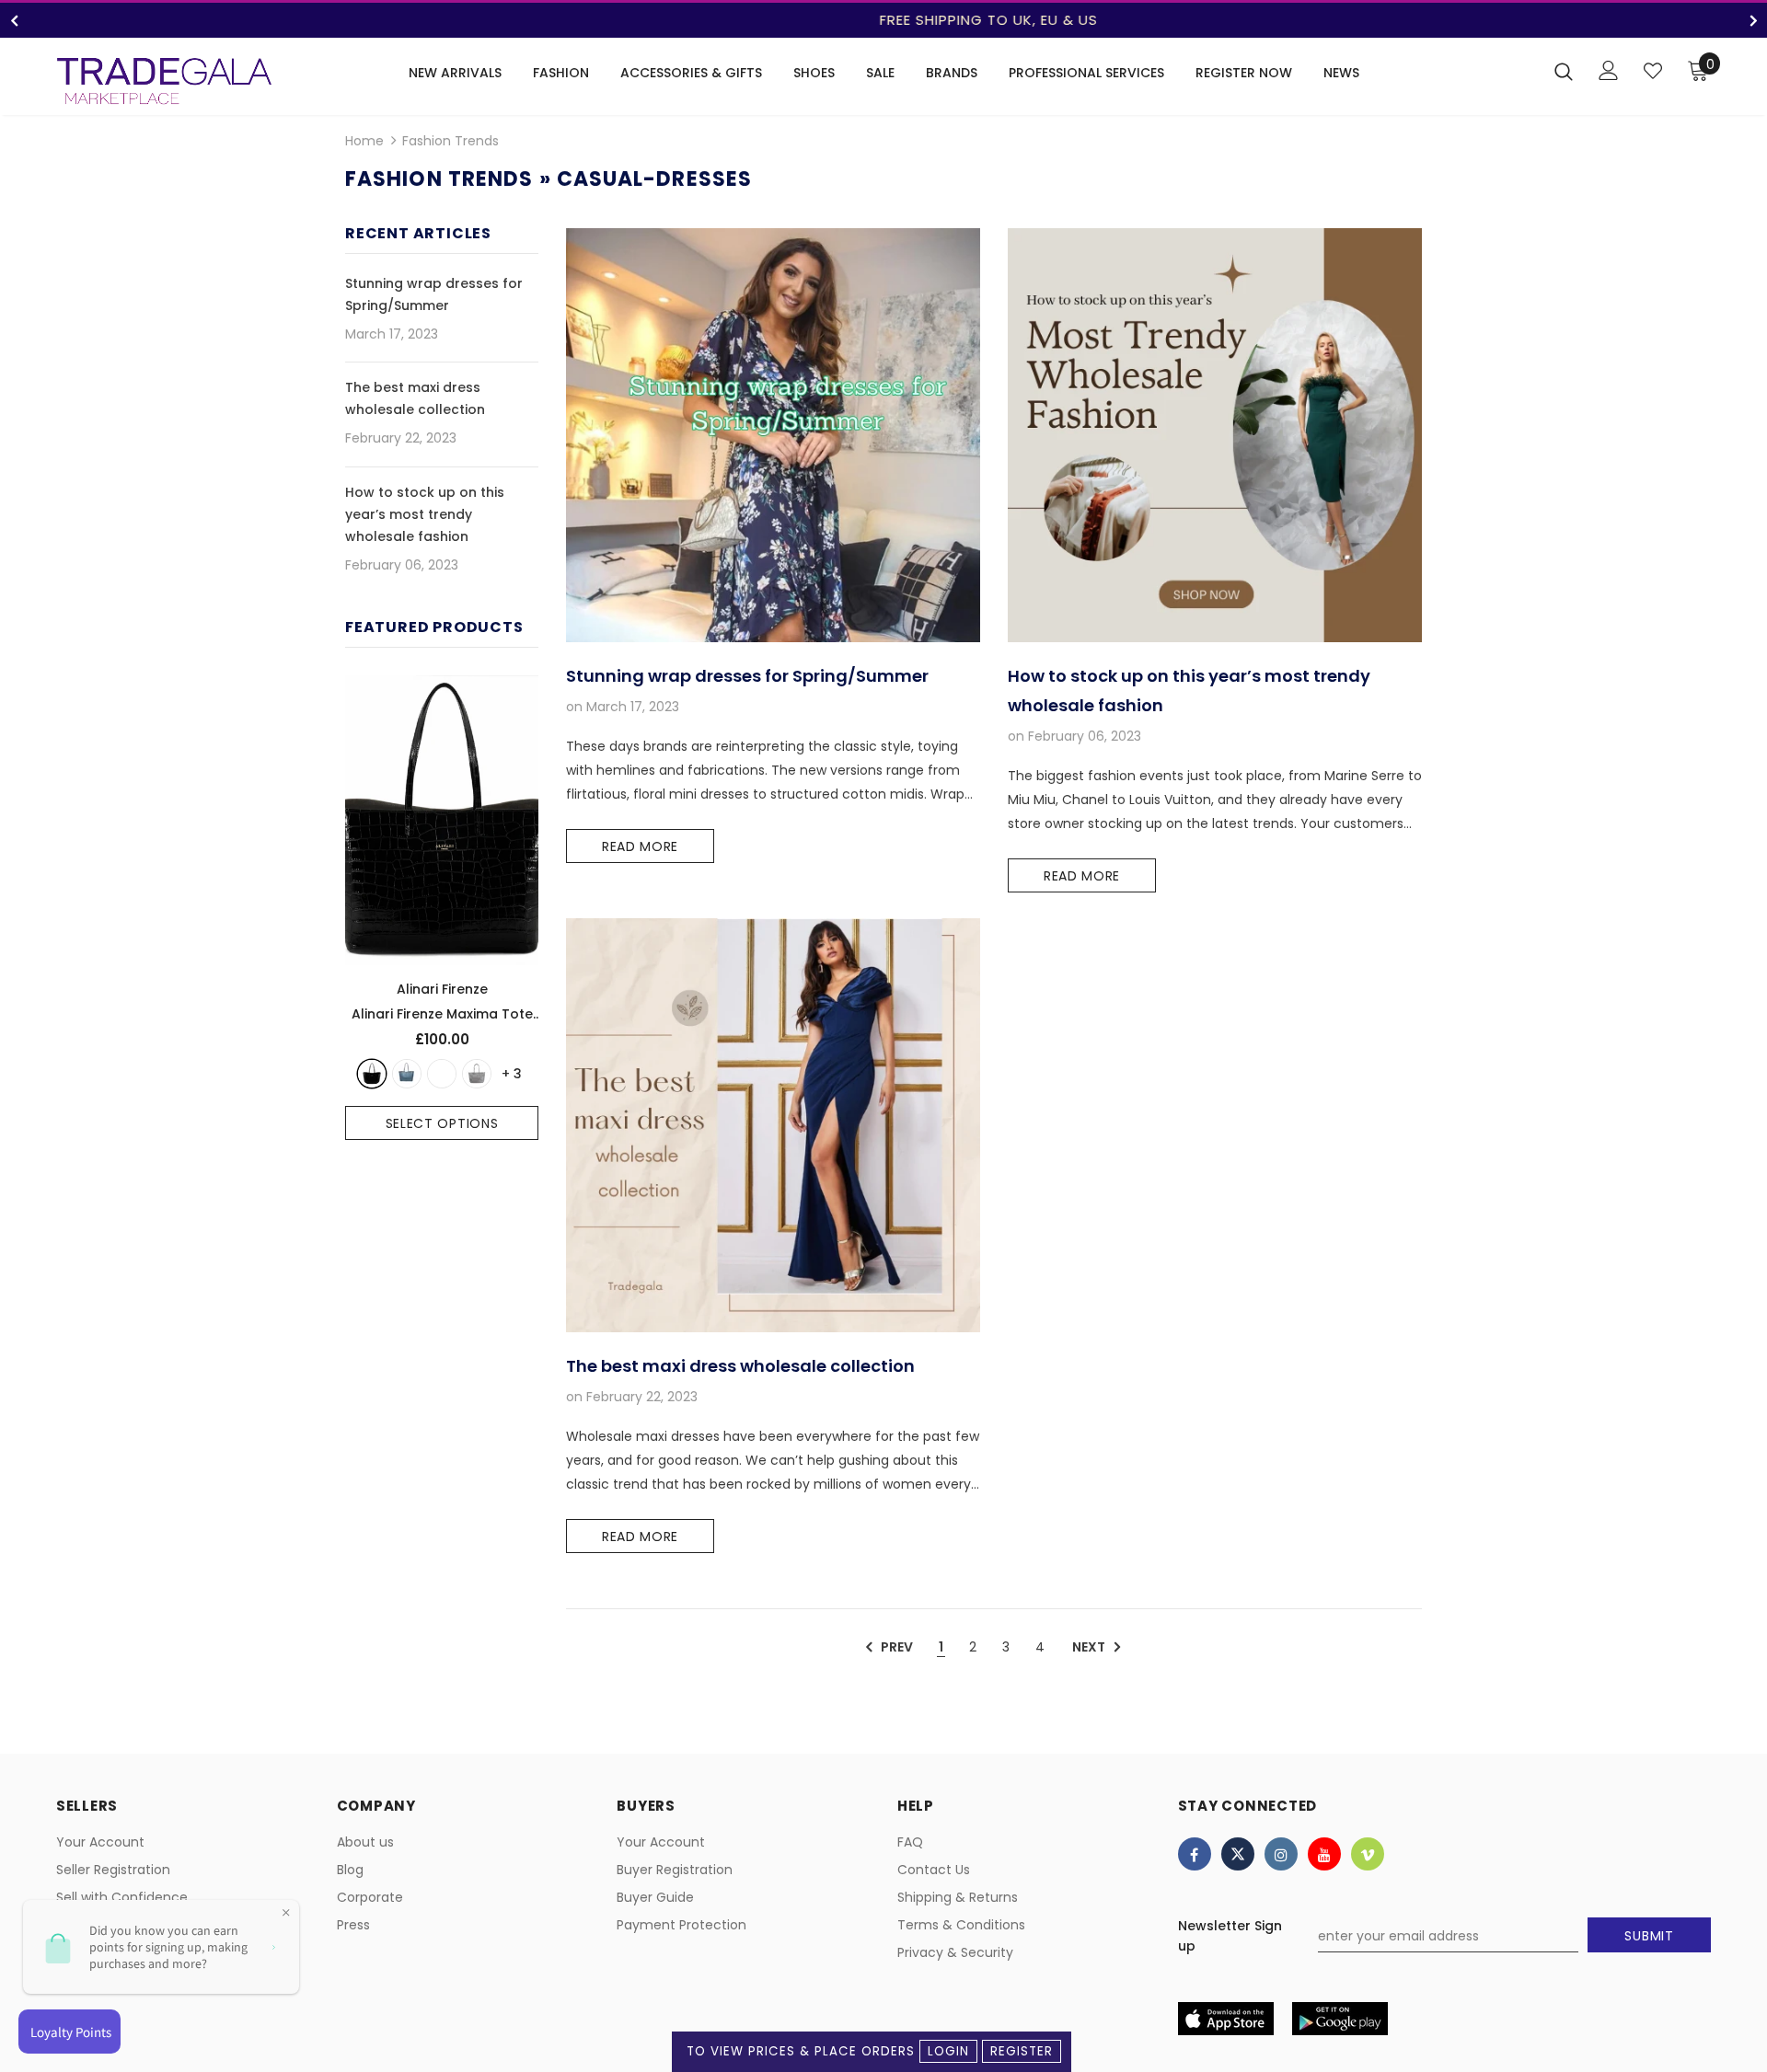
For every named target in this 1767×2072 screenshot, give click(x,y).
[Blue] (407, 1074)
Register (1022, 2051)
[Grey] (477, 1074)
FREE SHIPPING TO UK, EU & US (884, 20)
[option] (883, 20)
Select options (442, 1123)
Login (948, 2051)
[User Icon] (1609, 70)
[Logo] (164, 81)
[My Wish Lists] (1653, 71)
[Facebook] (1195, 1854)
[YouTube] (1324, 1854)
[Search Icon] (1564, 71)
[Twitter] (1238, 1854)
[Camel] (442, 1074)
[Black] (372, 1074)
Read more (640, 846)
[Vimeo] (1368, 1854)
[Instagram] (1281, 1854)
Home (364, 141)
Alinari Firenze (442, 989)
